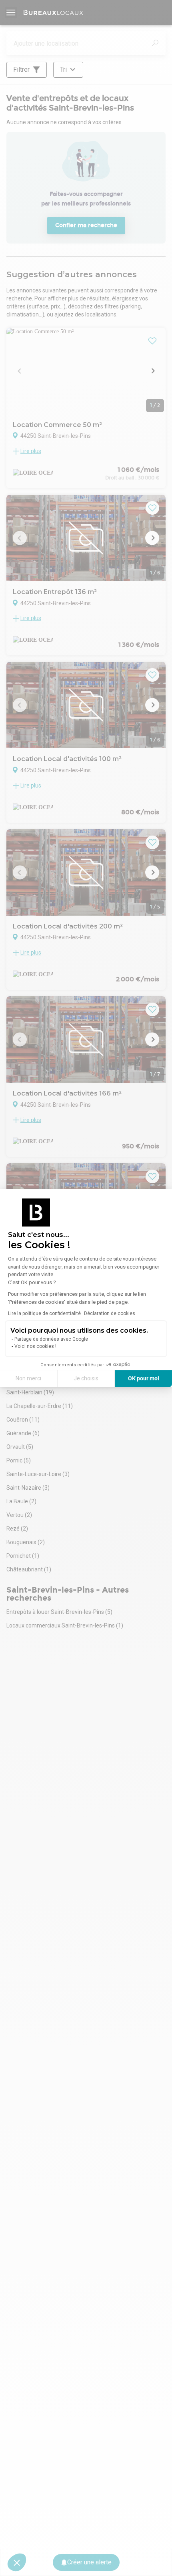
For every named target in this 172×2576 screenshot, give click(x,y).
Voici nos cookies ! (35, 1346)
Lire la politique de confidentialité (44, 1313)
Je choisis (86, 1378)
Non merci (28, 1378)
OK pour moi (144, 1378)
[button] (17, 2562)
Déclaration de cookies (110, 1313)
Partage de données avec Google (51, 1339)
